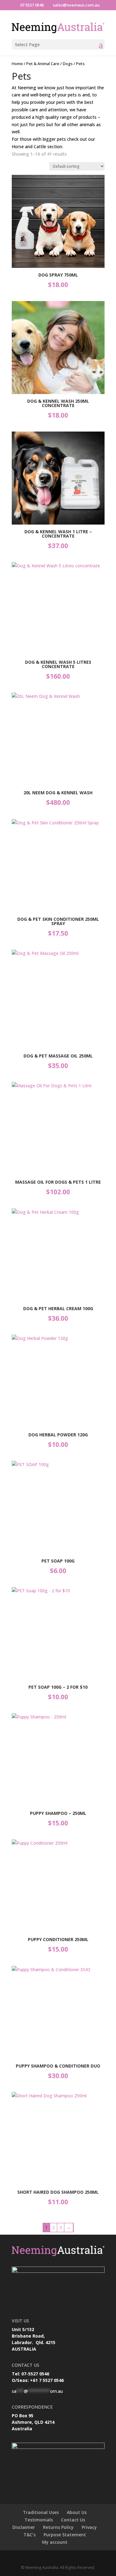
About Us (77, 2512)
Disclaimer (24, 2527)
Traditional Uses (41, 2512)
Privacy (89, 2527)
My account (55, 2542)
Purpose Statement (65, 2535)
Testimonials (39, 2520)
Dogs (68, 64)
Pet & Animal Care (43, 64)
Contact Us (73, 2520)
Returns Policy (58, 2527)
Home (17, 64)
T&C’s (30, 2535)
